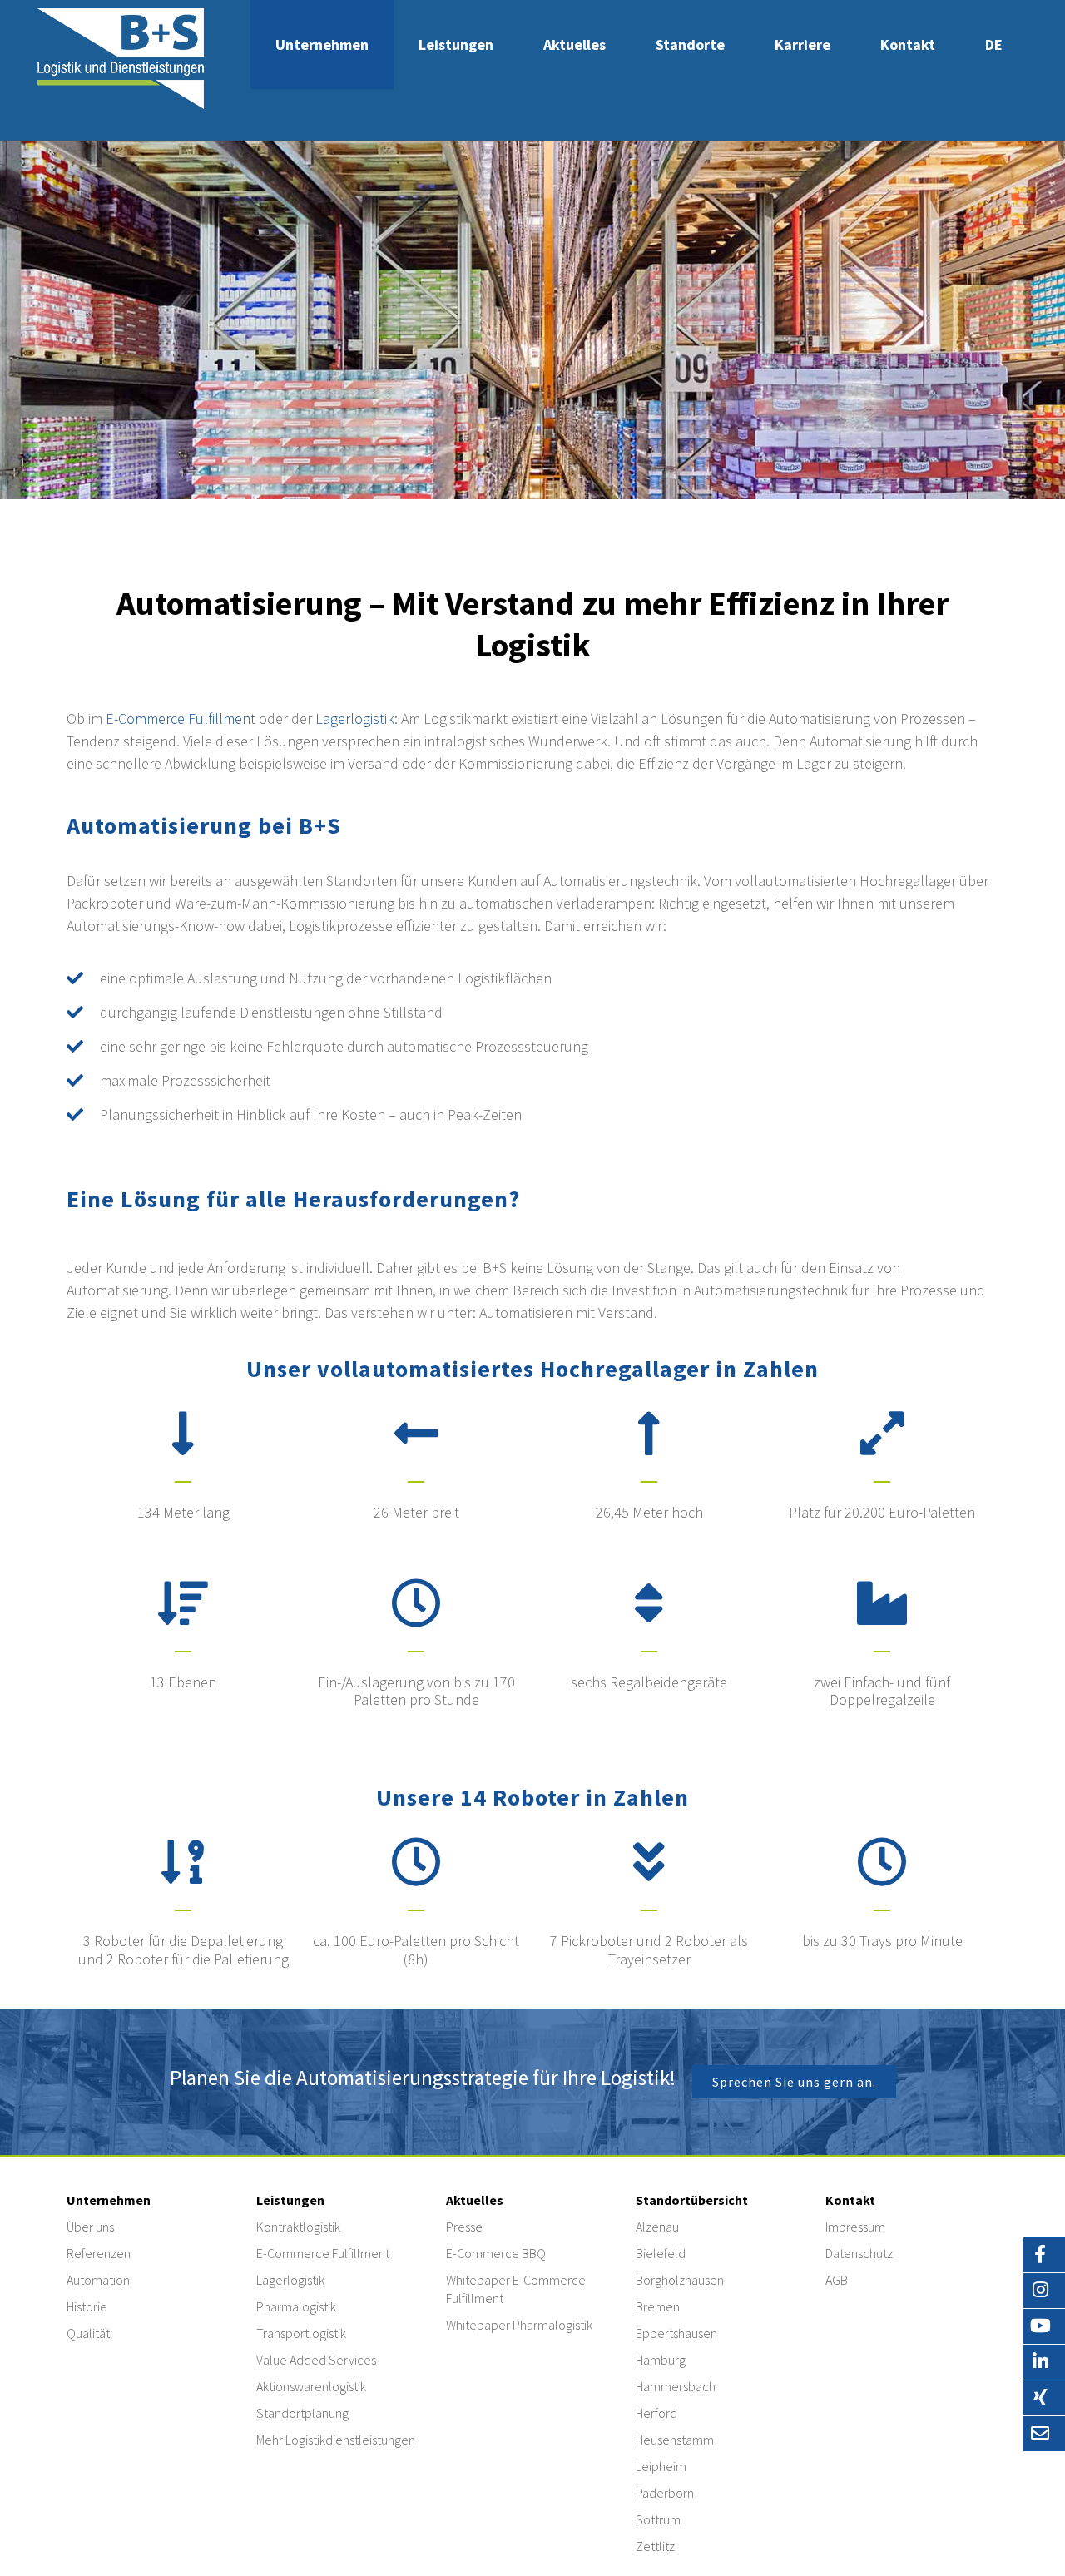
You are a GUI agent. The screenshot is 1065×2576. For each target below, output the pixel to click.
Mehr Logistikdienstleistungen (336, 2440)
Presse (464, 2227)
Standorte (690, 45)
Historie (87, 2306)
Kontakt (908, 45)
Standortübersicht (692, 2200)
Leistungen (456, 45)
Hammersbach (676, 2386)
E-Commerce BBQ (496, 2253)
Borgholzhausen (680, 2280)
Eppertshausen (676, 2333)
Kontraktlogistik (298, 2227)
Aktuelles (575, 45)
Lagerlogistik (355, 718)
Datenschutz (859, 2253)
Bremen (658, 2306)
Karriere (802, 45)
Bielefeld (661, 2253)
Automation (98, 2280)
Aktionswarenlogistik (311, 2386)
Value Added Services (316, 2360)
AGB (837, 2280)
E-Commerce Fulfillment (181, 718)
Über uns (90, 2227)
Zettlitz (655, 2546)
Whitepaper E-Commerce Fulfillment (516, 2289)
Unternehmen (322, 45)
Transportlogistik (301, 2333)
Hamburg (661, 2360)
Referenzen (99, 2253)
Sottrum (658, 2519)
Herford (656, 2413)
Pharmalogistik (296, 2306)
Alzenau (657, 2227)
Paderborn (665, 2493)
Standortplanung (302, 2413)
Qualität (88, 2333)
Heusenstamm (675, 2440)
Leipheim (661, 2466)
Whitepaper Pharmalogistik (519, 2325)
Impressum (855, 2227)
